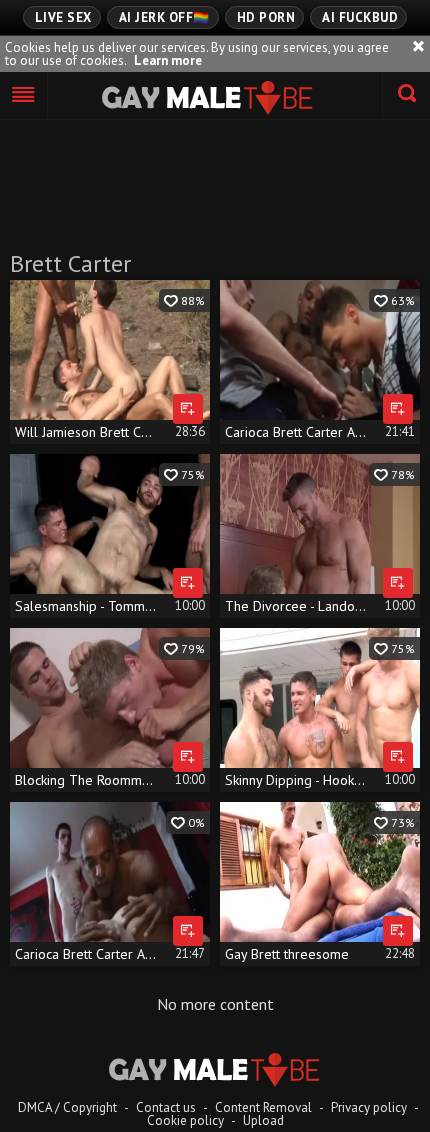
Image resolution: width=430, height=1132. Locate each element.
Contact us (166, 1107)
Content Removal (263, 1107)
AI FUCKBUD (360, 17)
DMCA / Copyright (67, 1107)
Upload (263, 1120)
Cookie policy (185, 1120)
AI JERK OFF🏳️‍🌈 (164, 17)
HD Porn (266, 17)
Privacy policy (369, 1107)
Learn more (168, 60)
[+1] (24, 96)
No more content (215, 1004)
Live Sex (63, 17)
